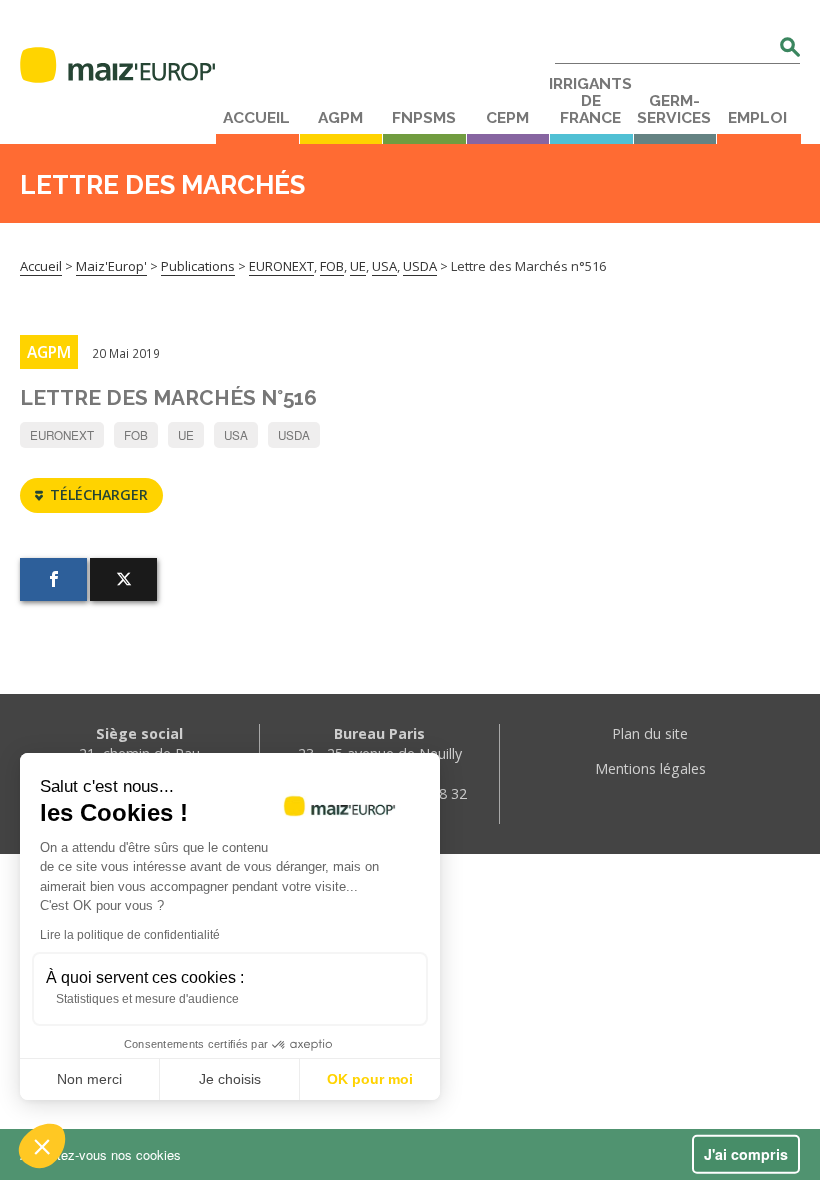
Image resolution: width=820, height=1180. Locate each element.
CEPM (507, 118)
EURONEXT (62, 435)
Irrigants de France (590, 101)
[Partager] (53, 579)
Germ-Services (674, 109)
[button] (42, 1146)
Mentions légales (650, 768)
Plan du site (650, 733)
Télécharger (99, 494)
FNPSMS (424, 118)
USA (236, 435)
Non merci (89, 1079)
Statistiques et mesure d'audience (147, 999)
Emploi (757, 118)
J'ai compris (746, 1154)
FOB (136, 435)
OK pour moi (370, 1079)
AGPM (340, 118)
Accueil (256, 118)
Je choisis (230, 1079)
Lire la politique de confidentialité (130, 935)
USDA (294, 435)
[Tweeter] (123, 579)
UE (186, 435)
